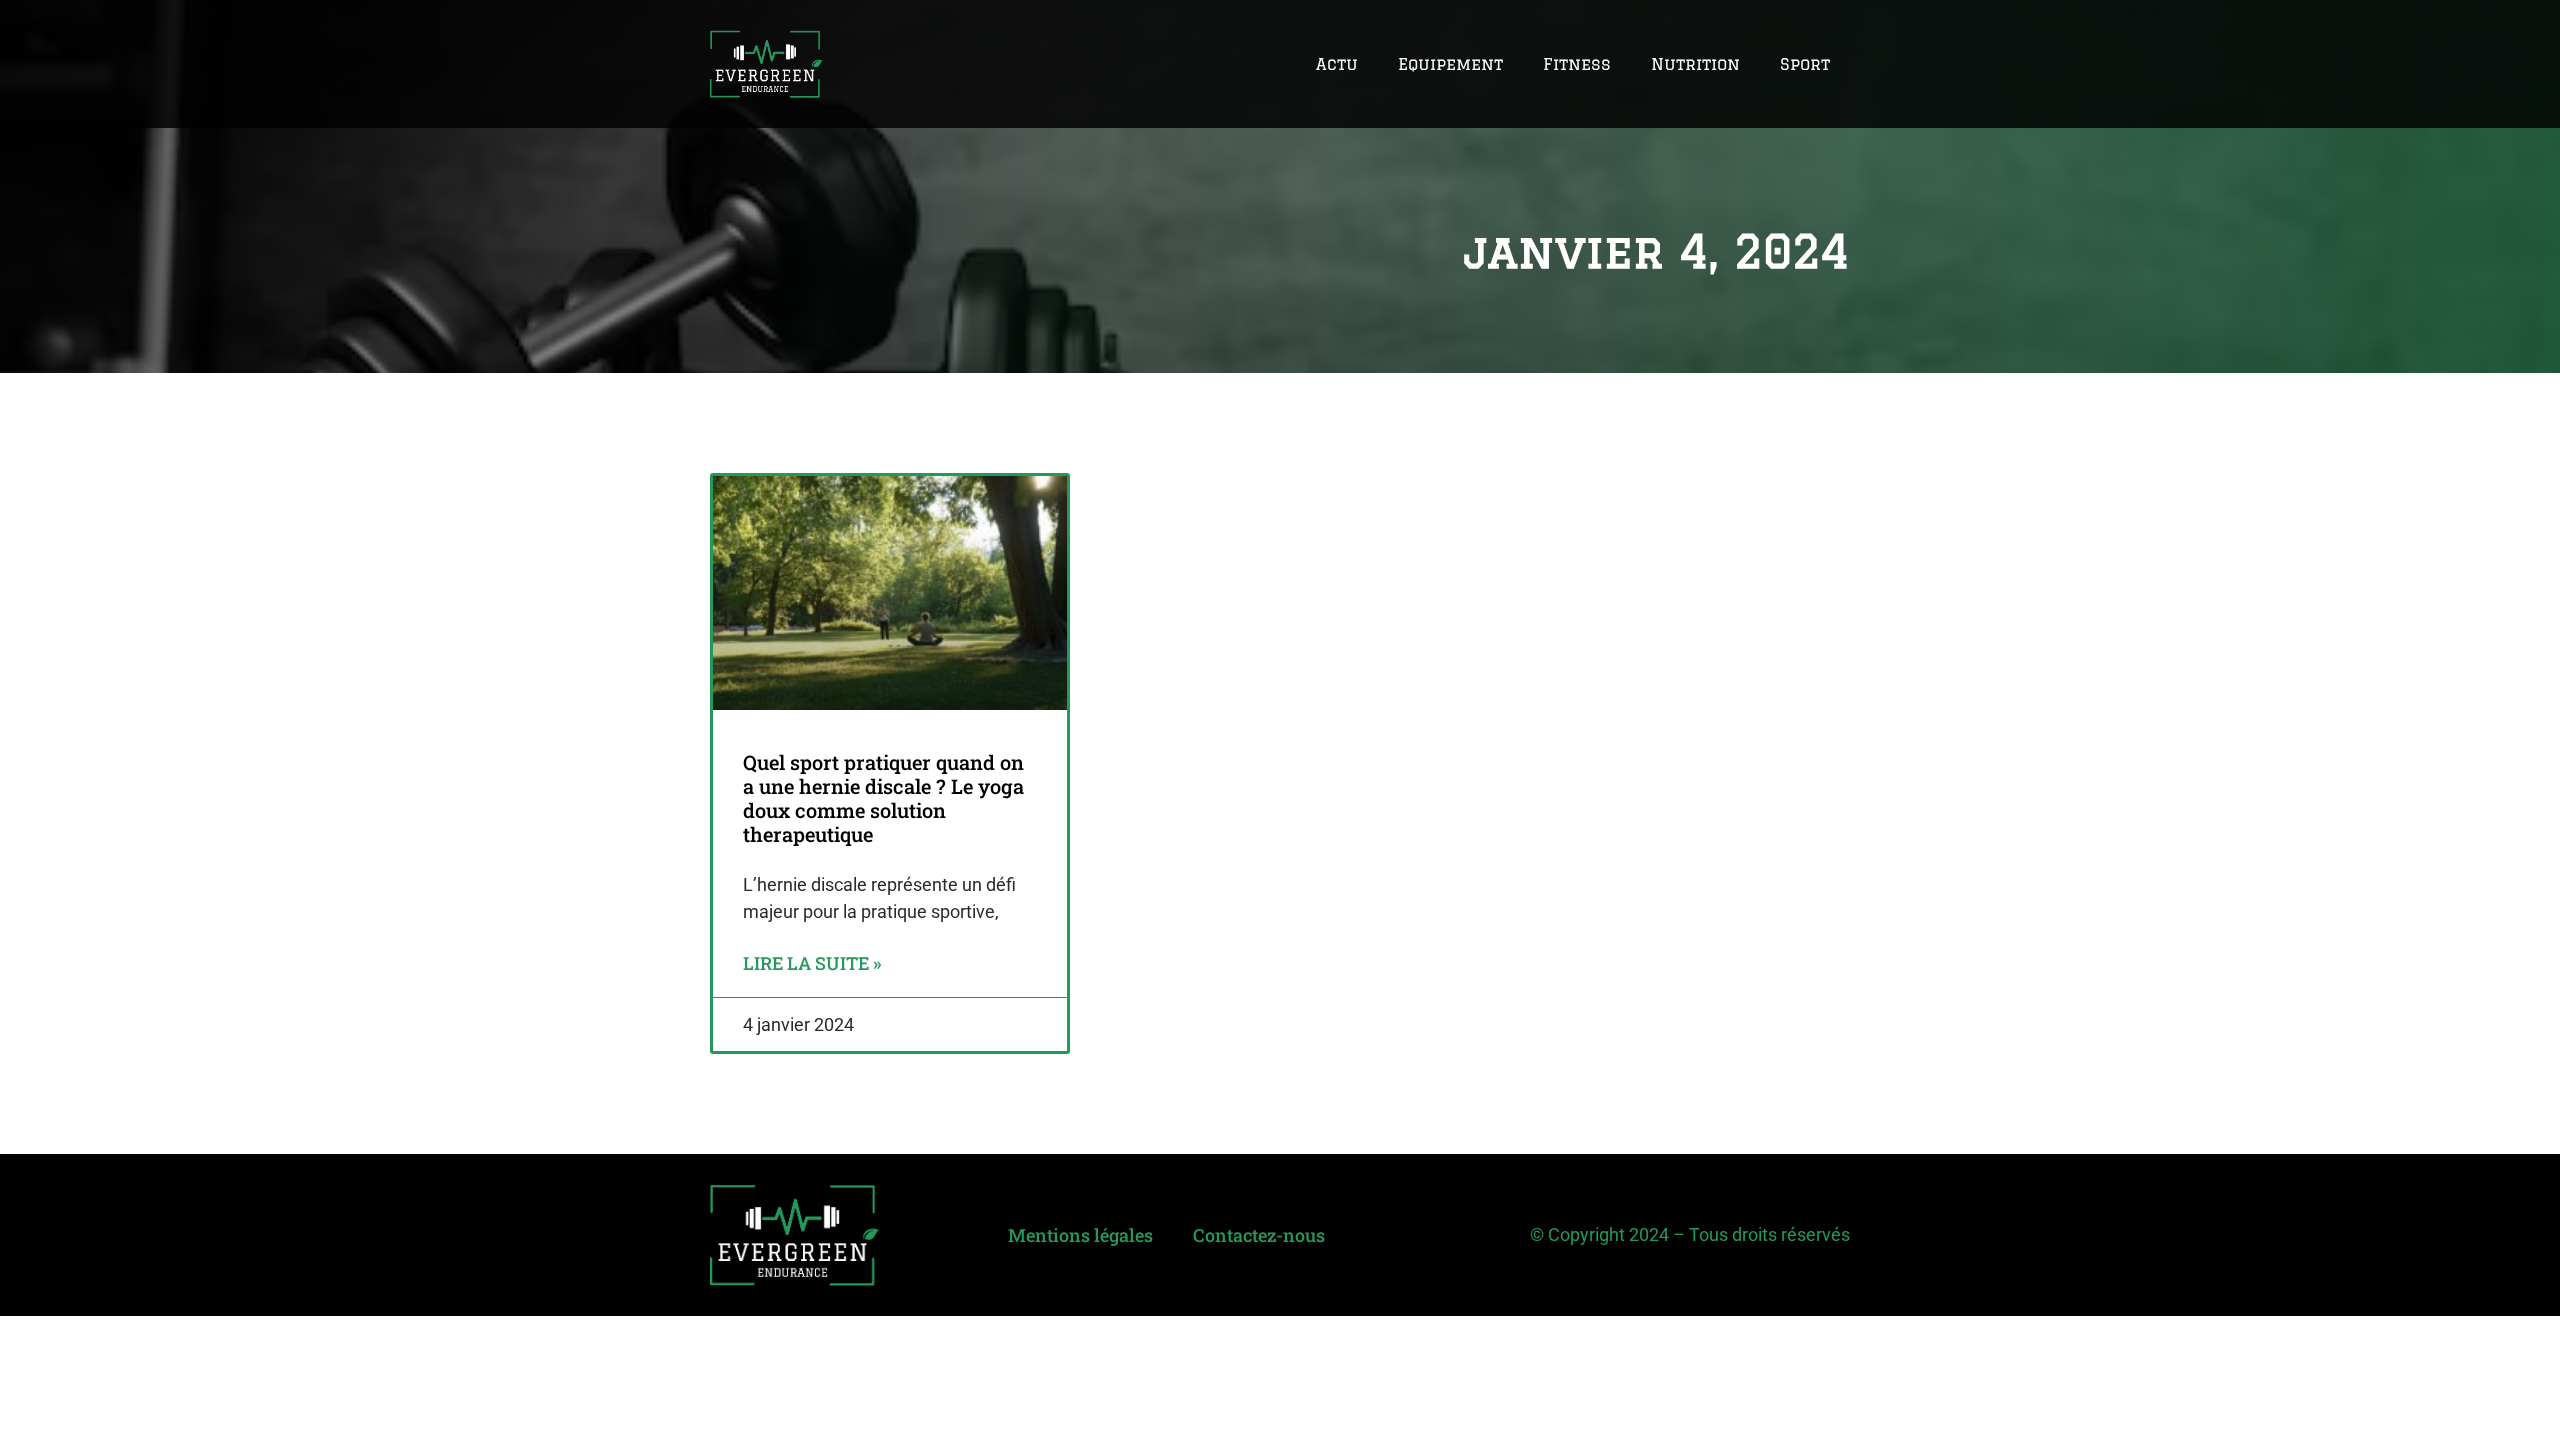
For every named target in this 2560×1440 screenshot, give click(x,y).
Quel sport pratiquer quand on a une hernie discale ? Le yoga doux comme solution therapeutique (883, 798)
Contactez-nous (1259, 1235)
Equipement (1450, 64)
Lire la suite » (812, 963)
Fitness (1577, 64)
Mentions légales (1080, 1235)
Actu (1337, 64)
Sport (1805, 64)
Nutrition (1695, 64)
